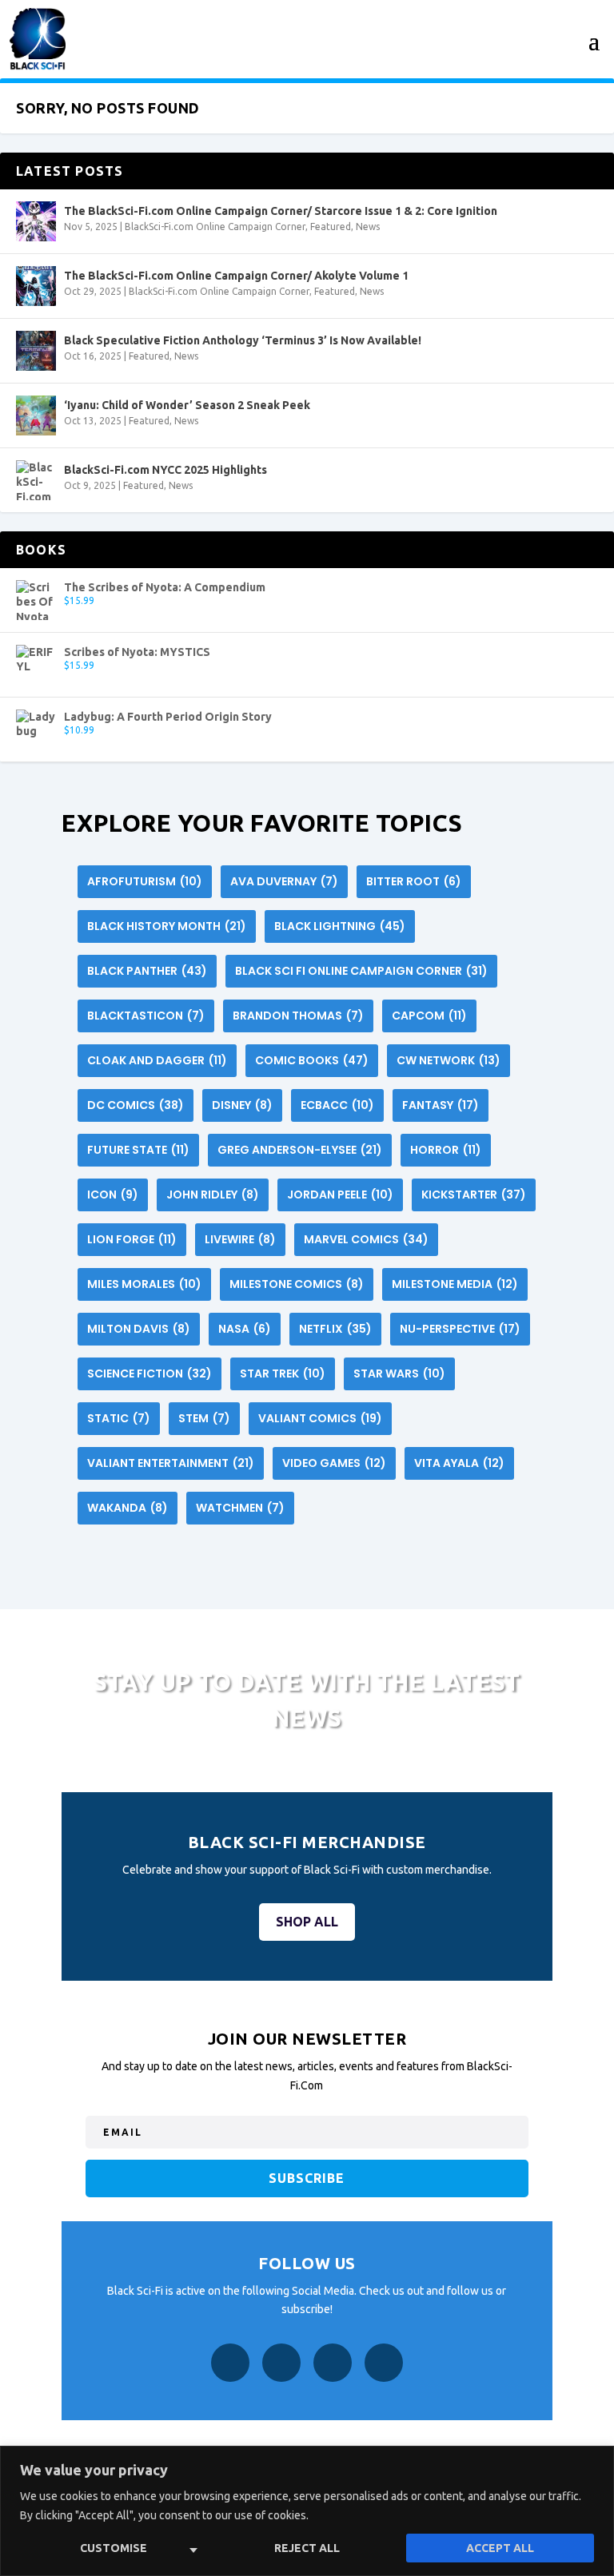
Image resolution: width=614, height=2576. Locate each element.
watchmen (240, 1508)
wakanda (128, 1508)
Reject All (307, 2548)
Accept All (500, 2548)
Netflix (335, 1329)
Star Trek (283, 1373)
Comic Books (312, 1060)
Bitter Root (414, 881)
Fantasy (441, 1105)
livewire (240, 1239)
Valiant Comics (320, 1418)
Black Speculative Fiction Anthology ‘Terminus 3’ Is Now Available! (243, 340)
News (368, 227)
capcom (429, 1016)
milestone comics (297, 1284)
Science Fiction (150, 1373)
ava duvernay (284, 881)
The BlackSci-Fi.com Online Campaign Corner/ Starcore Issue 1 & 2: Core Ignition (281, 211)
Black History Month (167, 926)
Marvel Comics (366, 1239)
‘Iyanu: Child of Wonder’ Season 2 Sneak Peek (187, 405)
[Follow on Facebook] (230, 2363)
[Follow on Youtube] (384, 2363)
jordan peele (340, 1195)
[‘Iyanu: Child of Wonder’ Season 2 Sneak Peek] (36, 415)
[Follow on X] (333, 2363)
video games (334, 1463)
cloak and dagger (157, 1060)
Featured (331, 227)
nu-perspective (460, 1329)
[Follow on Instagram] (281, 2363)
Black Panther (147, 971)
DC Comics (136, 1105)
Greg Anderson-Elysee (300, 1150)
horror (446, 1150)
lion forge (132, 1239)
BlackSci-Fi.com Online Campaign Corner (215, 227)
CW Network (449, 1060)
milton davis (139, 1329)
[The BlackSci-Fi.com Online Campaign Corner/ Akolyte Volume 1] (36, 286)
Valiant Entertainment (171, 1463)
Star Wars (399, 1373)
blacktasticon (146, 1016)
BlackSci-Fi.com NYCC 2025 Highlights (165, 470)
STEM (204, 1418)
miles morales (144, 1284)
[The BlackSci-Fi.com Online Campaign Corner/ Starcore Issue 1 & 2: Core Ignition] (36, 221)
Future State (138, 1150)
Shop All (307, 1922)
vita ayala (459, 1463)
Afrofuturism (145, 881)
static (119, 1418)
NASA (245, 1329)
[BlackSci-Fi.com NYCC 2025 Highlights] (36, 480)
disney (242, 1105)
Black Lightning (340, 926)
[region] (307, 2511)
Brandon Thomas (298, 1016)
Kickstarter (474, 1195)
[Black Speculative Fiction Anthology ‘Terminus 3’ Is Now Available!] (36, 351)
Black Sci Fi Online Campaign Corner (361, 971)
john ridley (213, 1195)
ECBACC (337, 1105)
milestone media (455, 1284)
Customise (114, 2548)
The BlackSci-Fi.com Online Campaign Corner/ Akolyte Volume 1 (236, 276)
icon (113, 1195)
